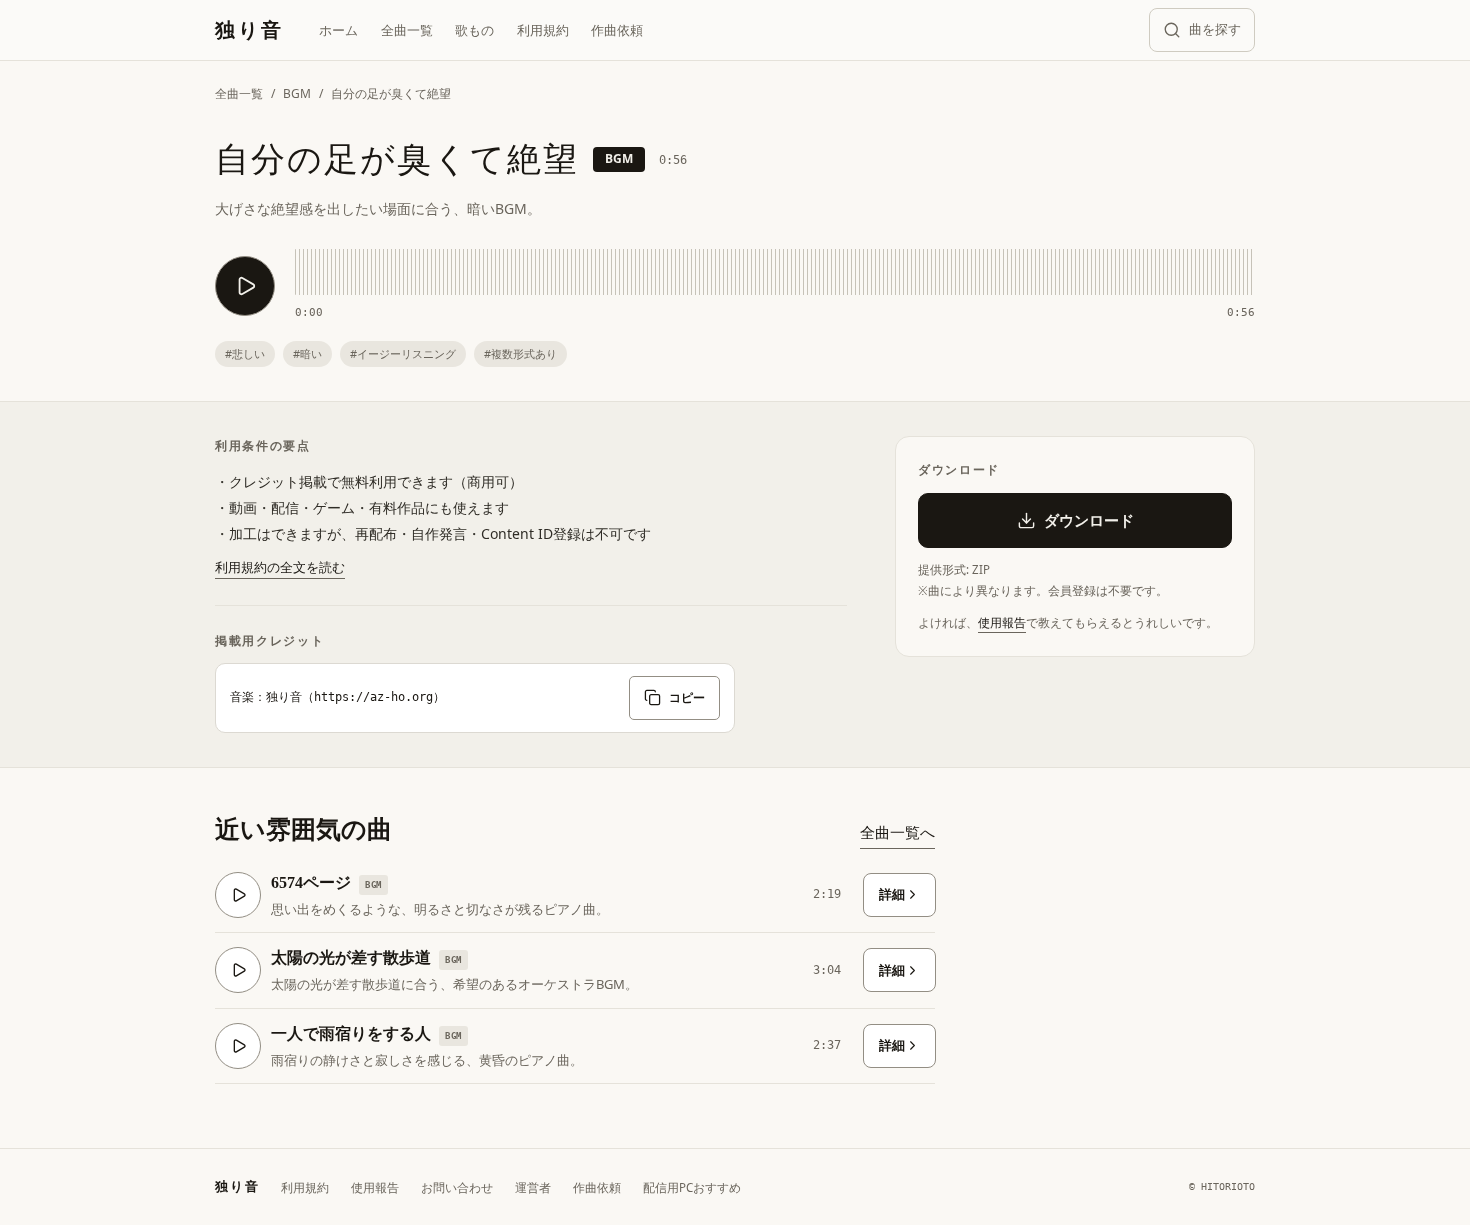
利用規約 (543, 30)
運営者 (533, 1187)
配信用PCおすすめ (692, 1187)
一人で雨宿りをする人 (351, 1033)
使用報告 (1002, 622)
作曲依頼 (617, 30)
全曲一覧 (407, 30)
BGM (297, 93)
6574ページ (311, 882)
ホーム (338, 30)
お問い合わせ (457, 1187)
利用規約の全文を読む (280, 567)
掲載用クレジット (269, 640)
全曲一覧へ (897, 832)
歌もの (474, 30)
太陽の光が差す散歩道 (351, 957)
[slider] (775, 272)
